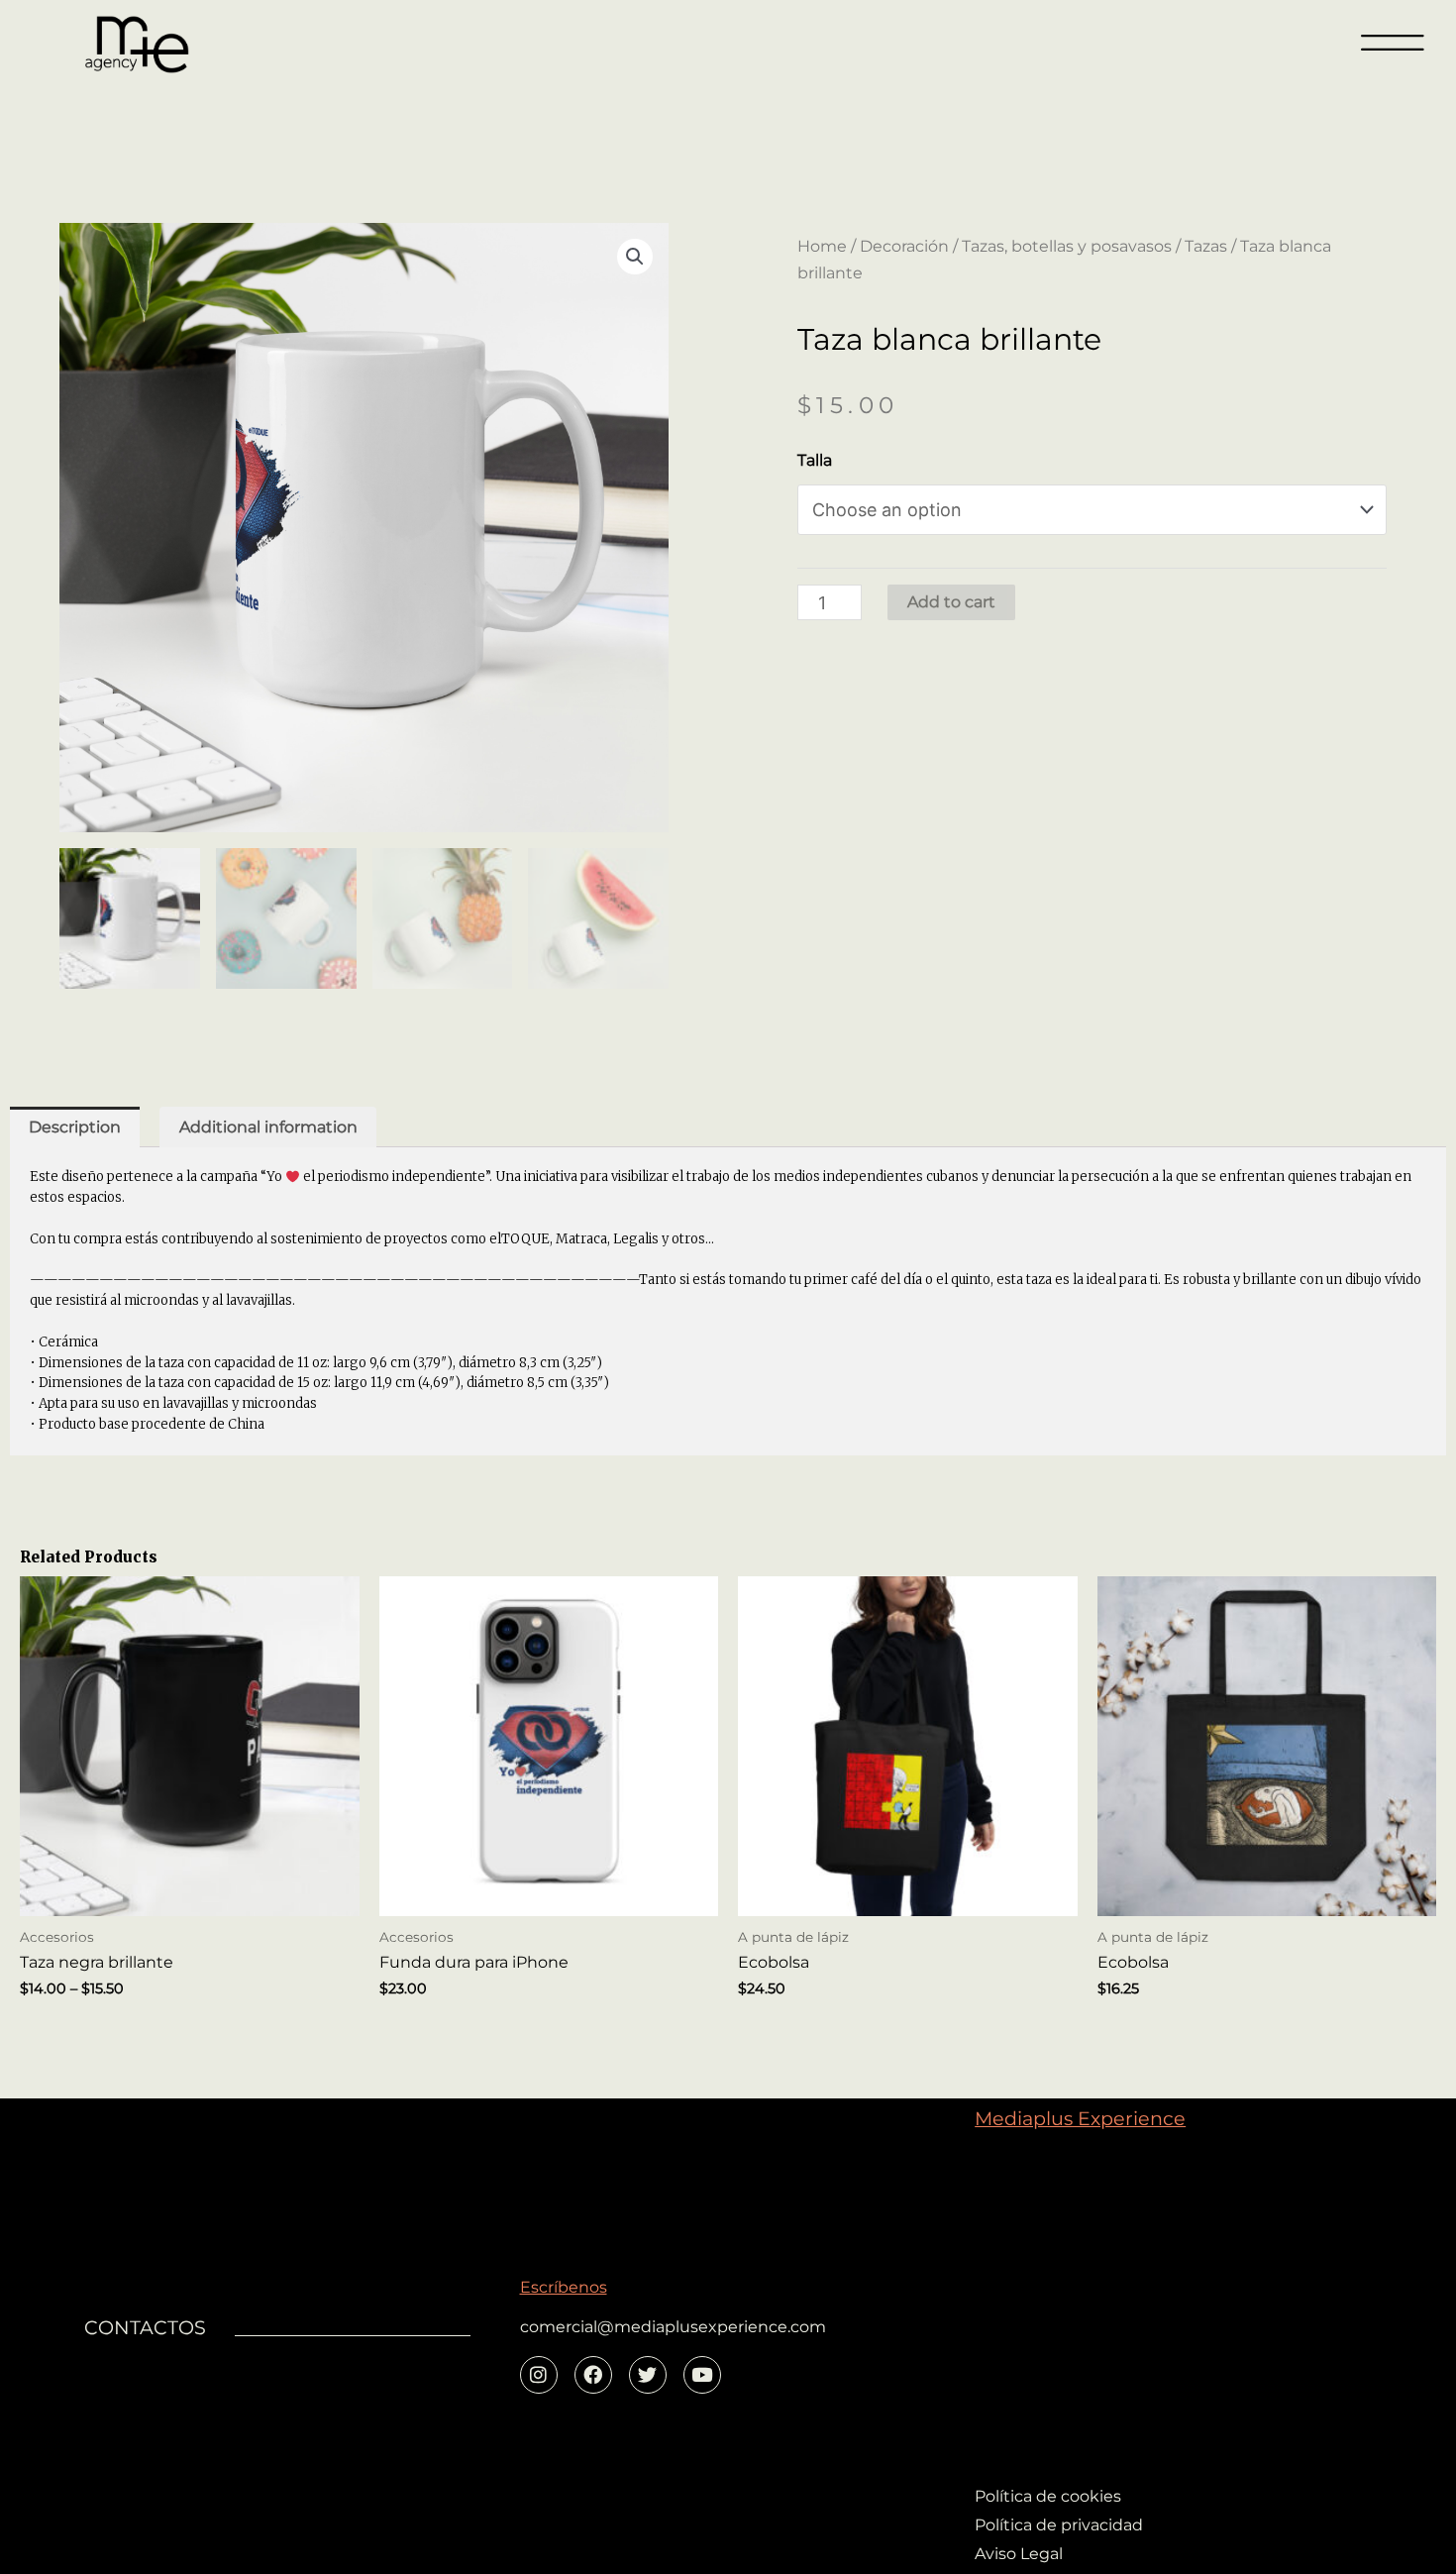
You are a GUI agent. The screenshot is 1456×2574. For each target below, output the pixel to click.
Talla (815, 460)
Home (822, 246)
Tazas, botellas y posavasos (1067, 246)
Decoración (904, 246)
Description (75, 1127)
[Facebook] (593, 2375)
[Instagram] (539, 2375)
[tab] (75, 1127)
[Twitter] (648, 2375)
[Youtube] (702, 2375)
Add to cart (951, 602)
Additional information (268, 1127)
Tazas (1206, 246)
